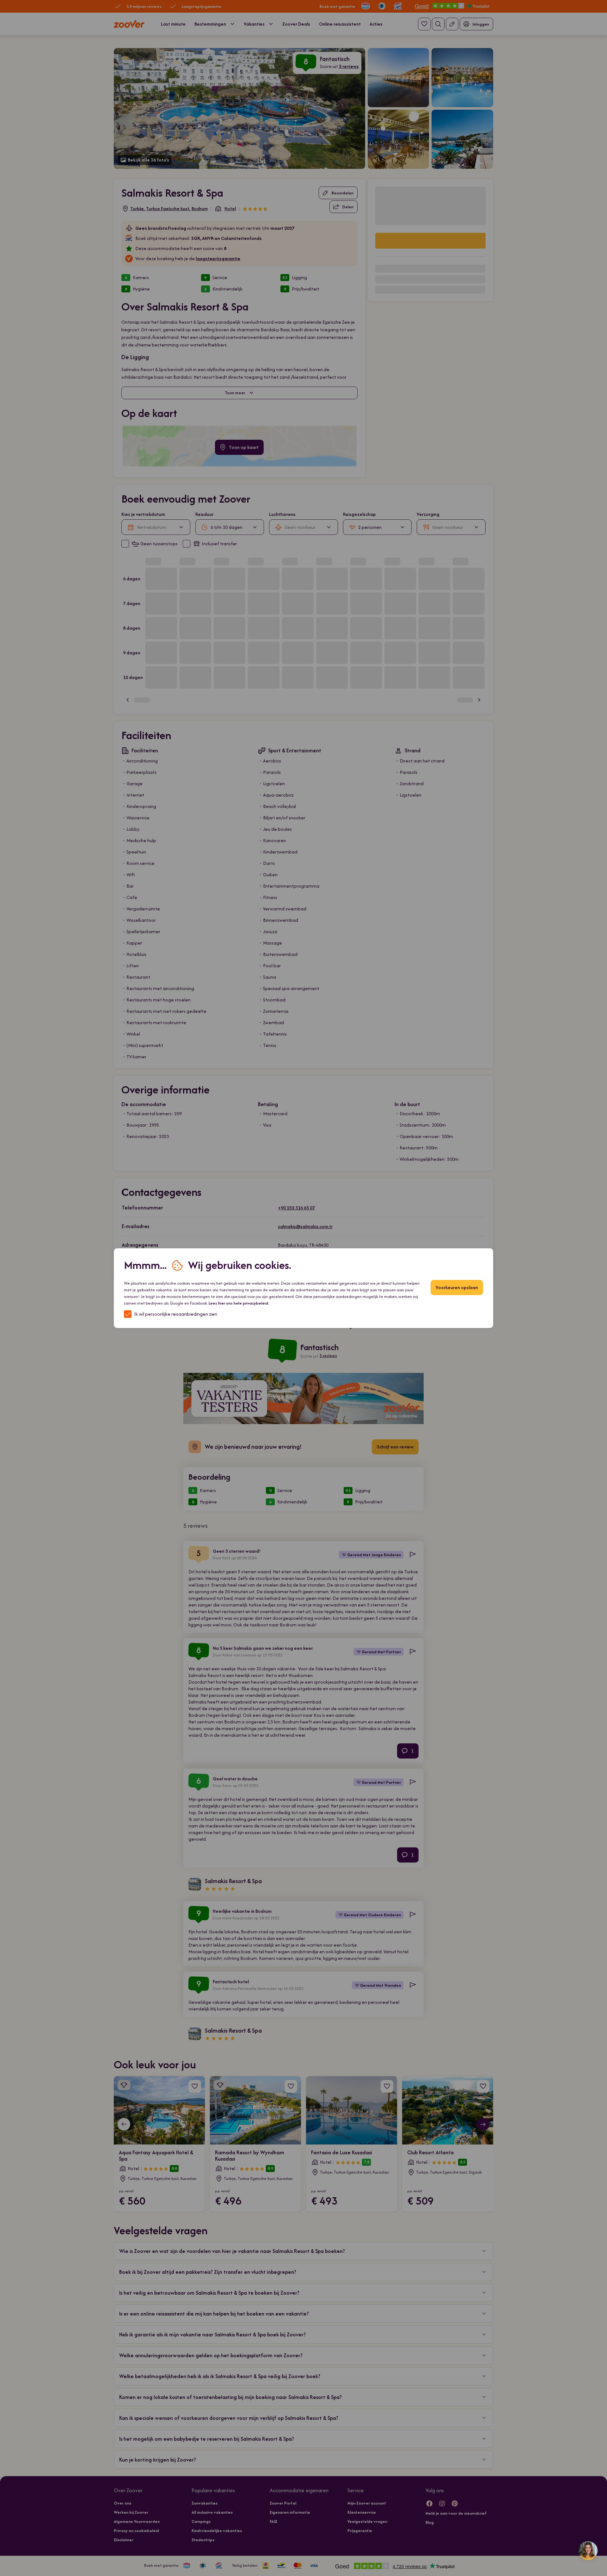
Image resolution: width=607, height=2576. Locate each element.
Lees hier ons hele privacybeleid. (239, 1303)
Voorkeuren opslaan (457, 1287)
